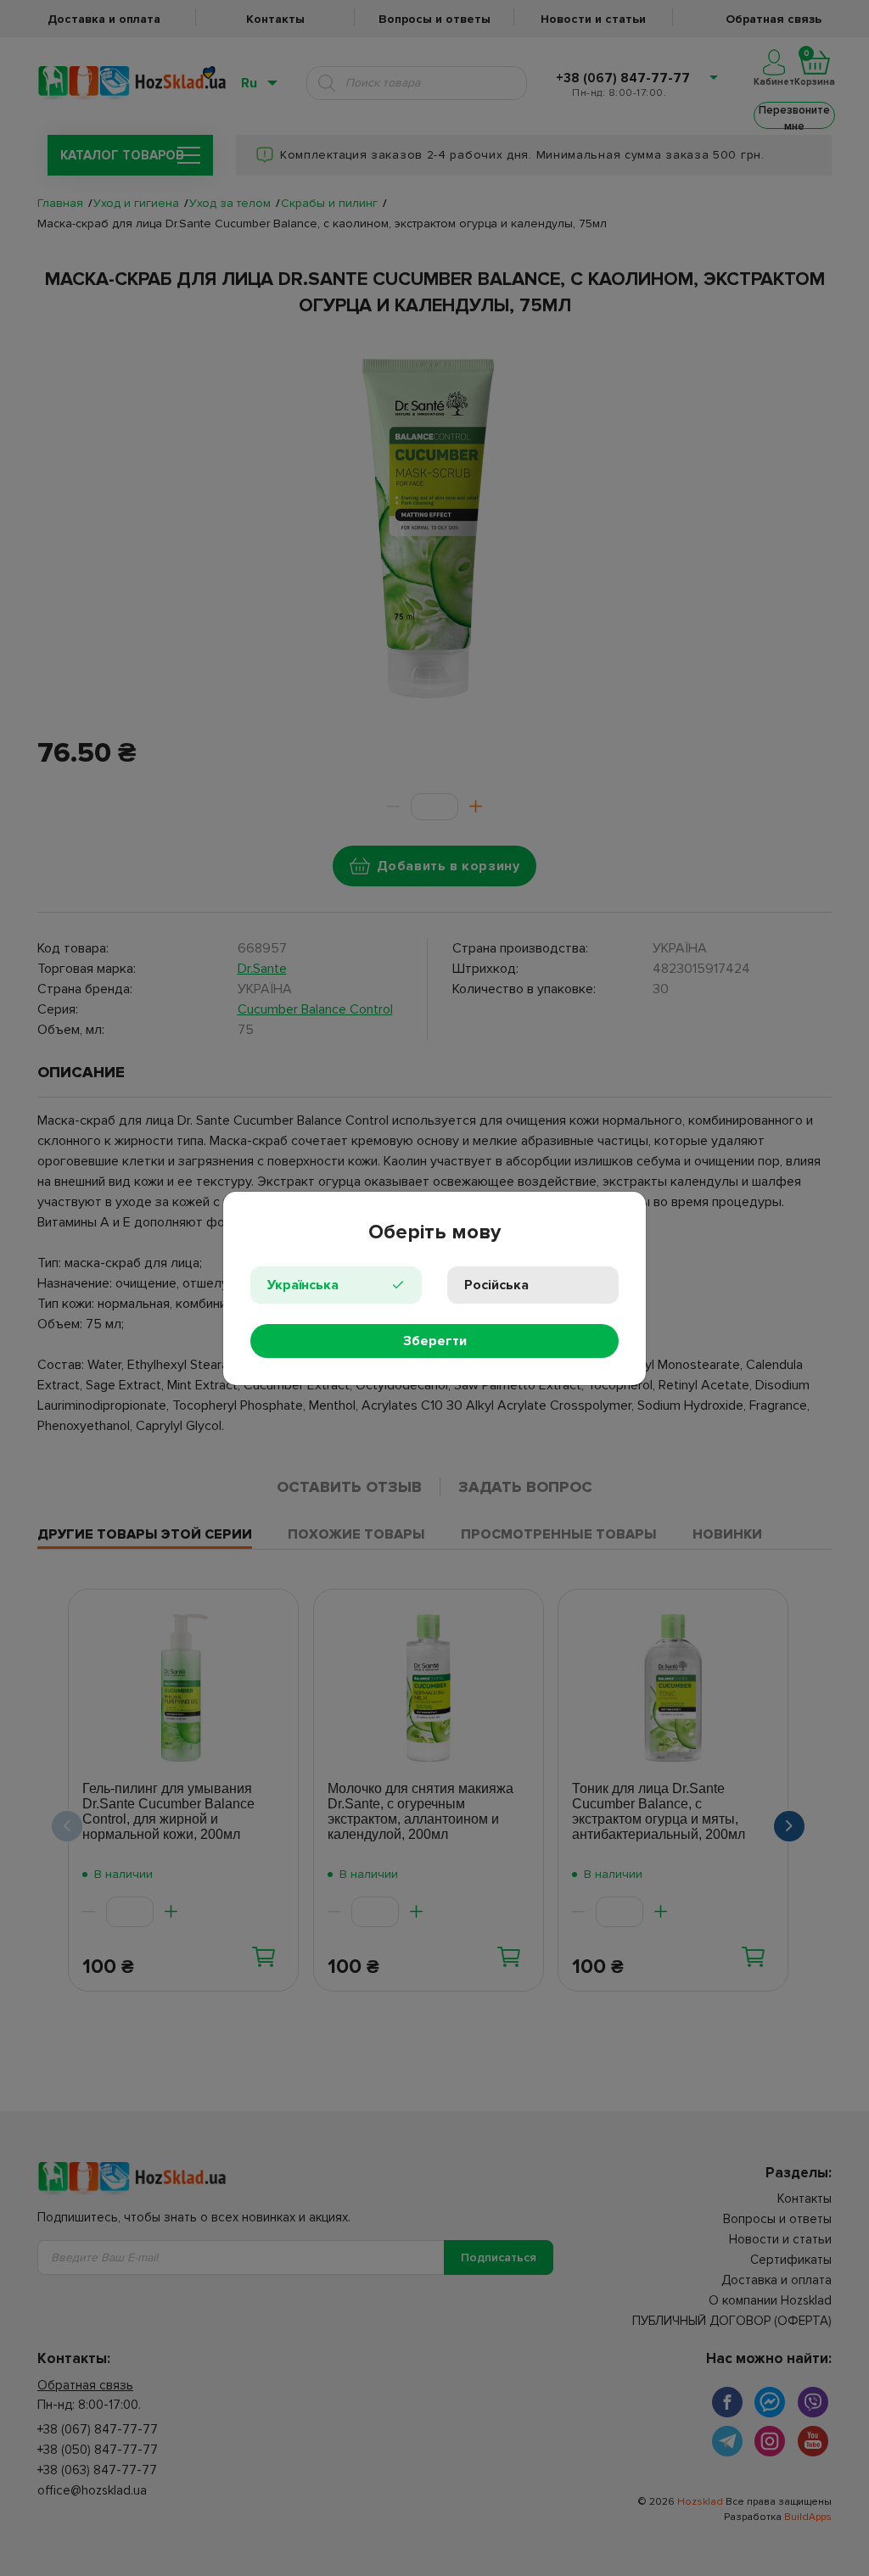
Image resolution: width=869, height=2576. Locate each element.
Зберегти (435, 1341)
